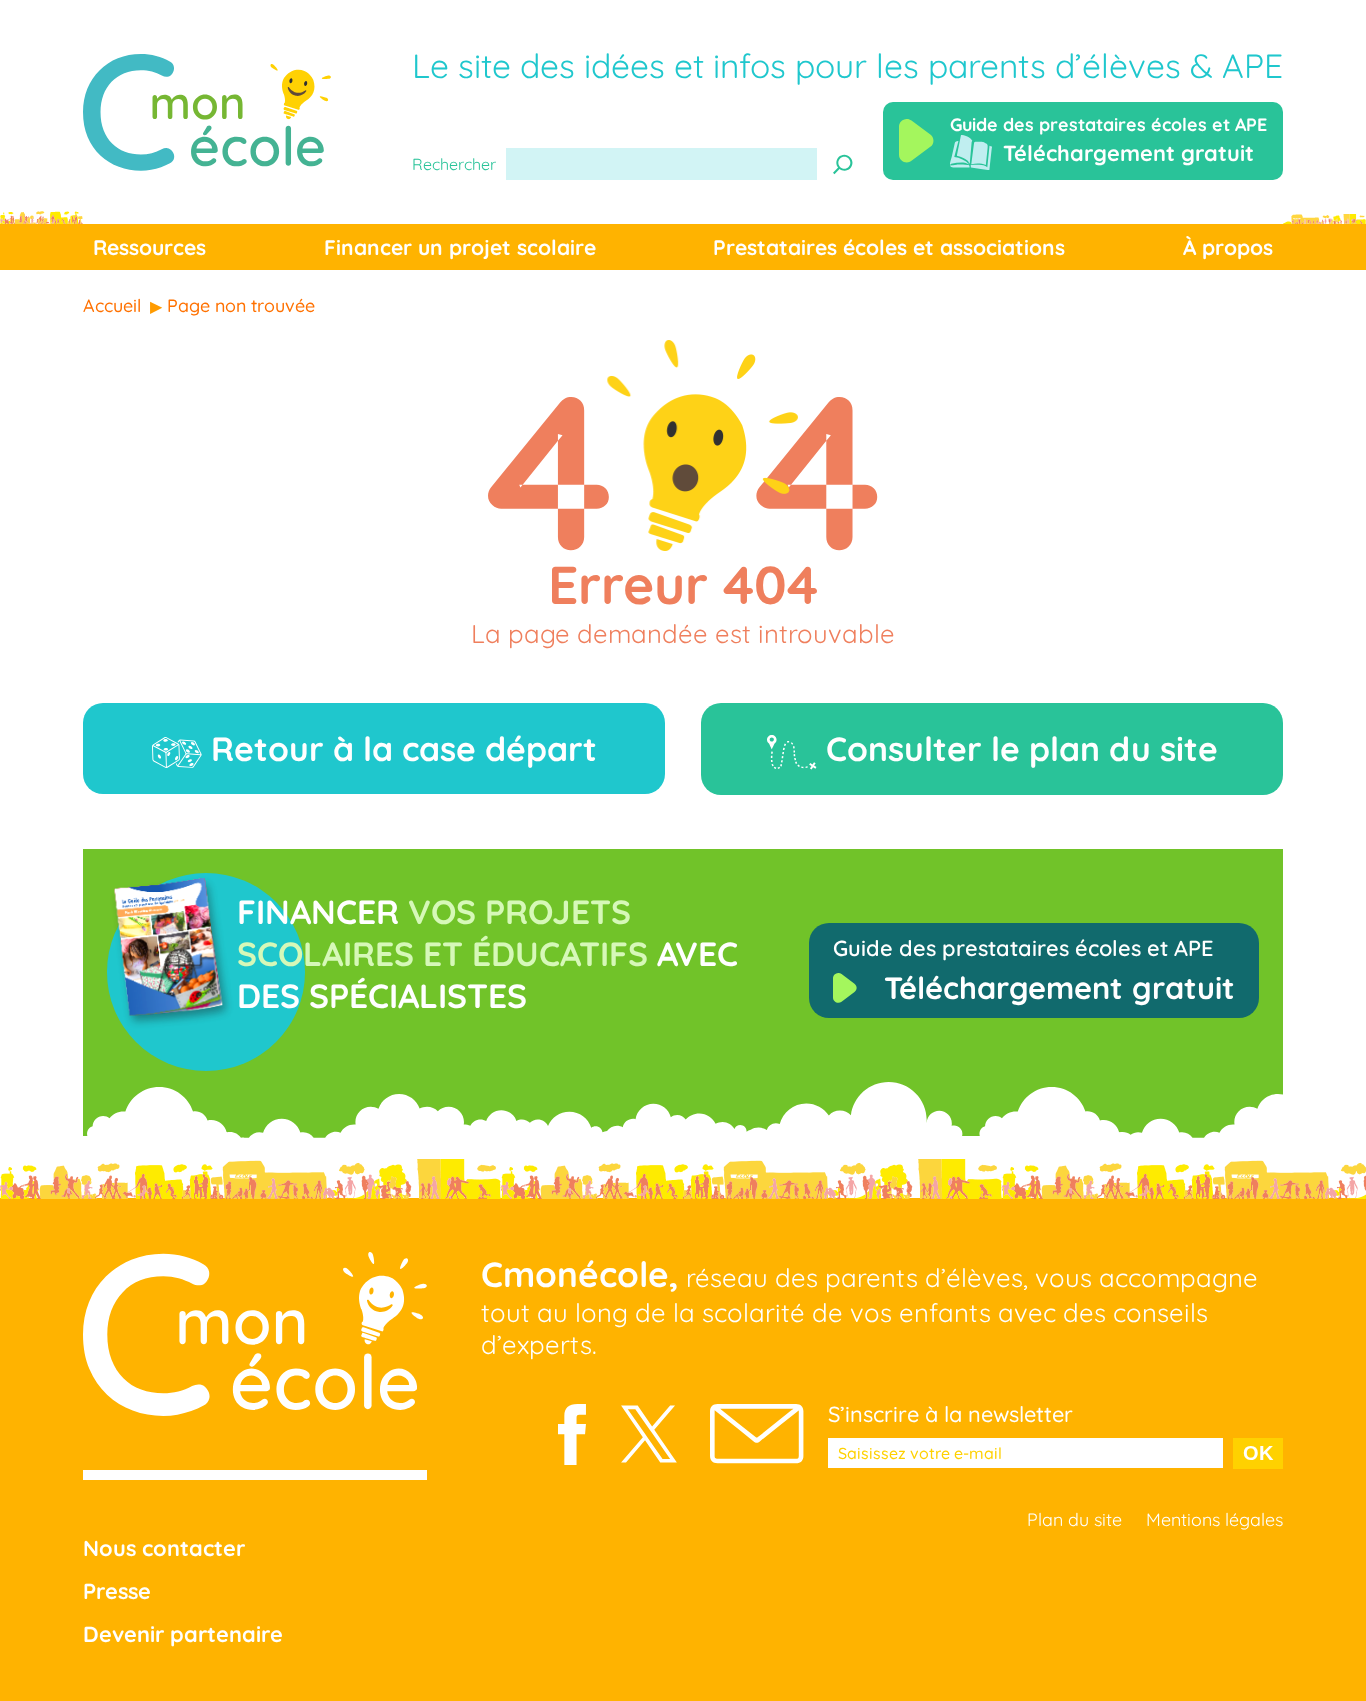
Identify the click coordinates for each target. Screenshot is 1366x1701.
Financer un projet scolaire (460, 247)
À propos (1228, 247)
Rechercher (454, 164)
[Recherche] (843, 164)
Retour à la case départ (399, 748)
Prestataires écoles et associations (889, 247)
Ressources (149, 247)
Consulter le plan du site (1017, 748)
